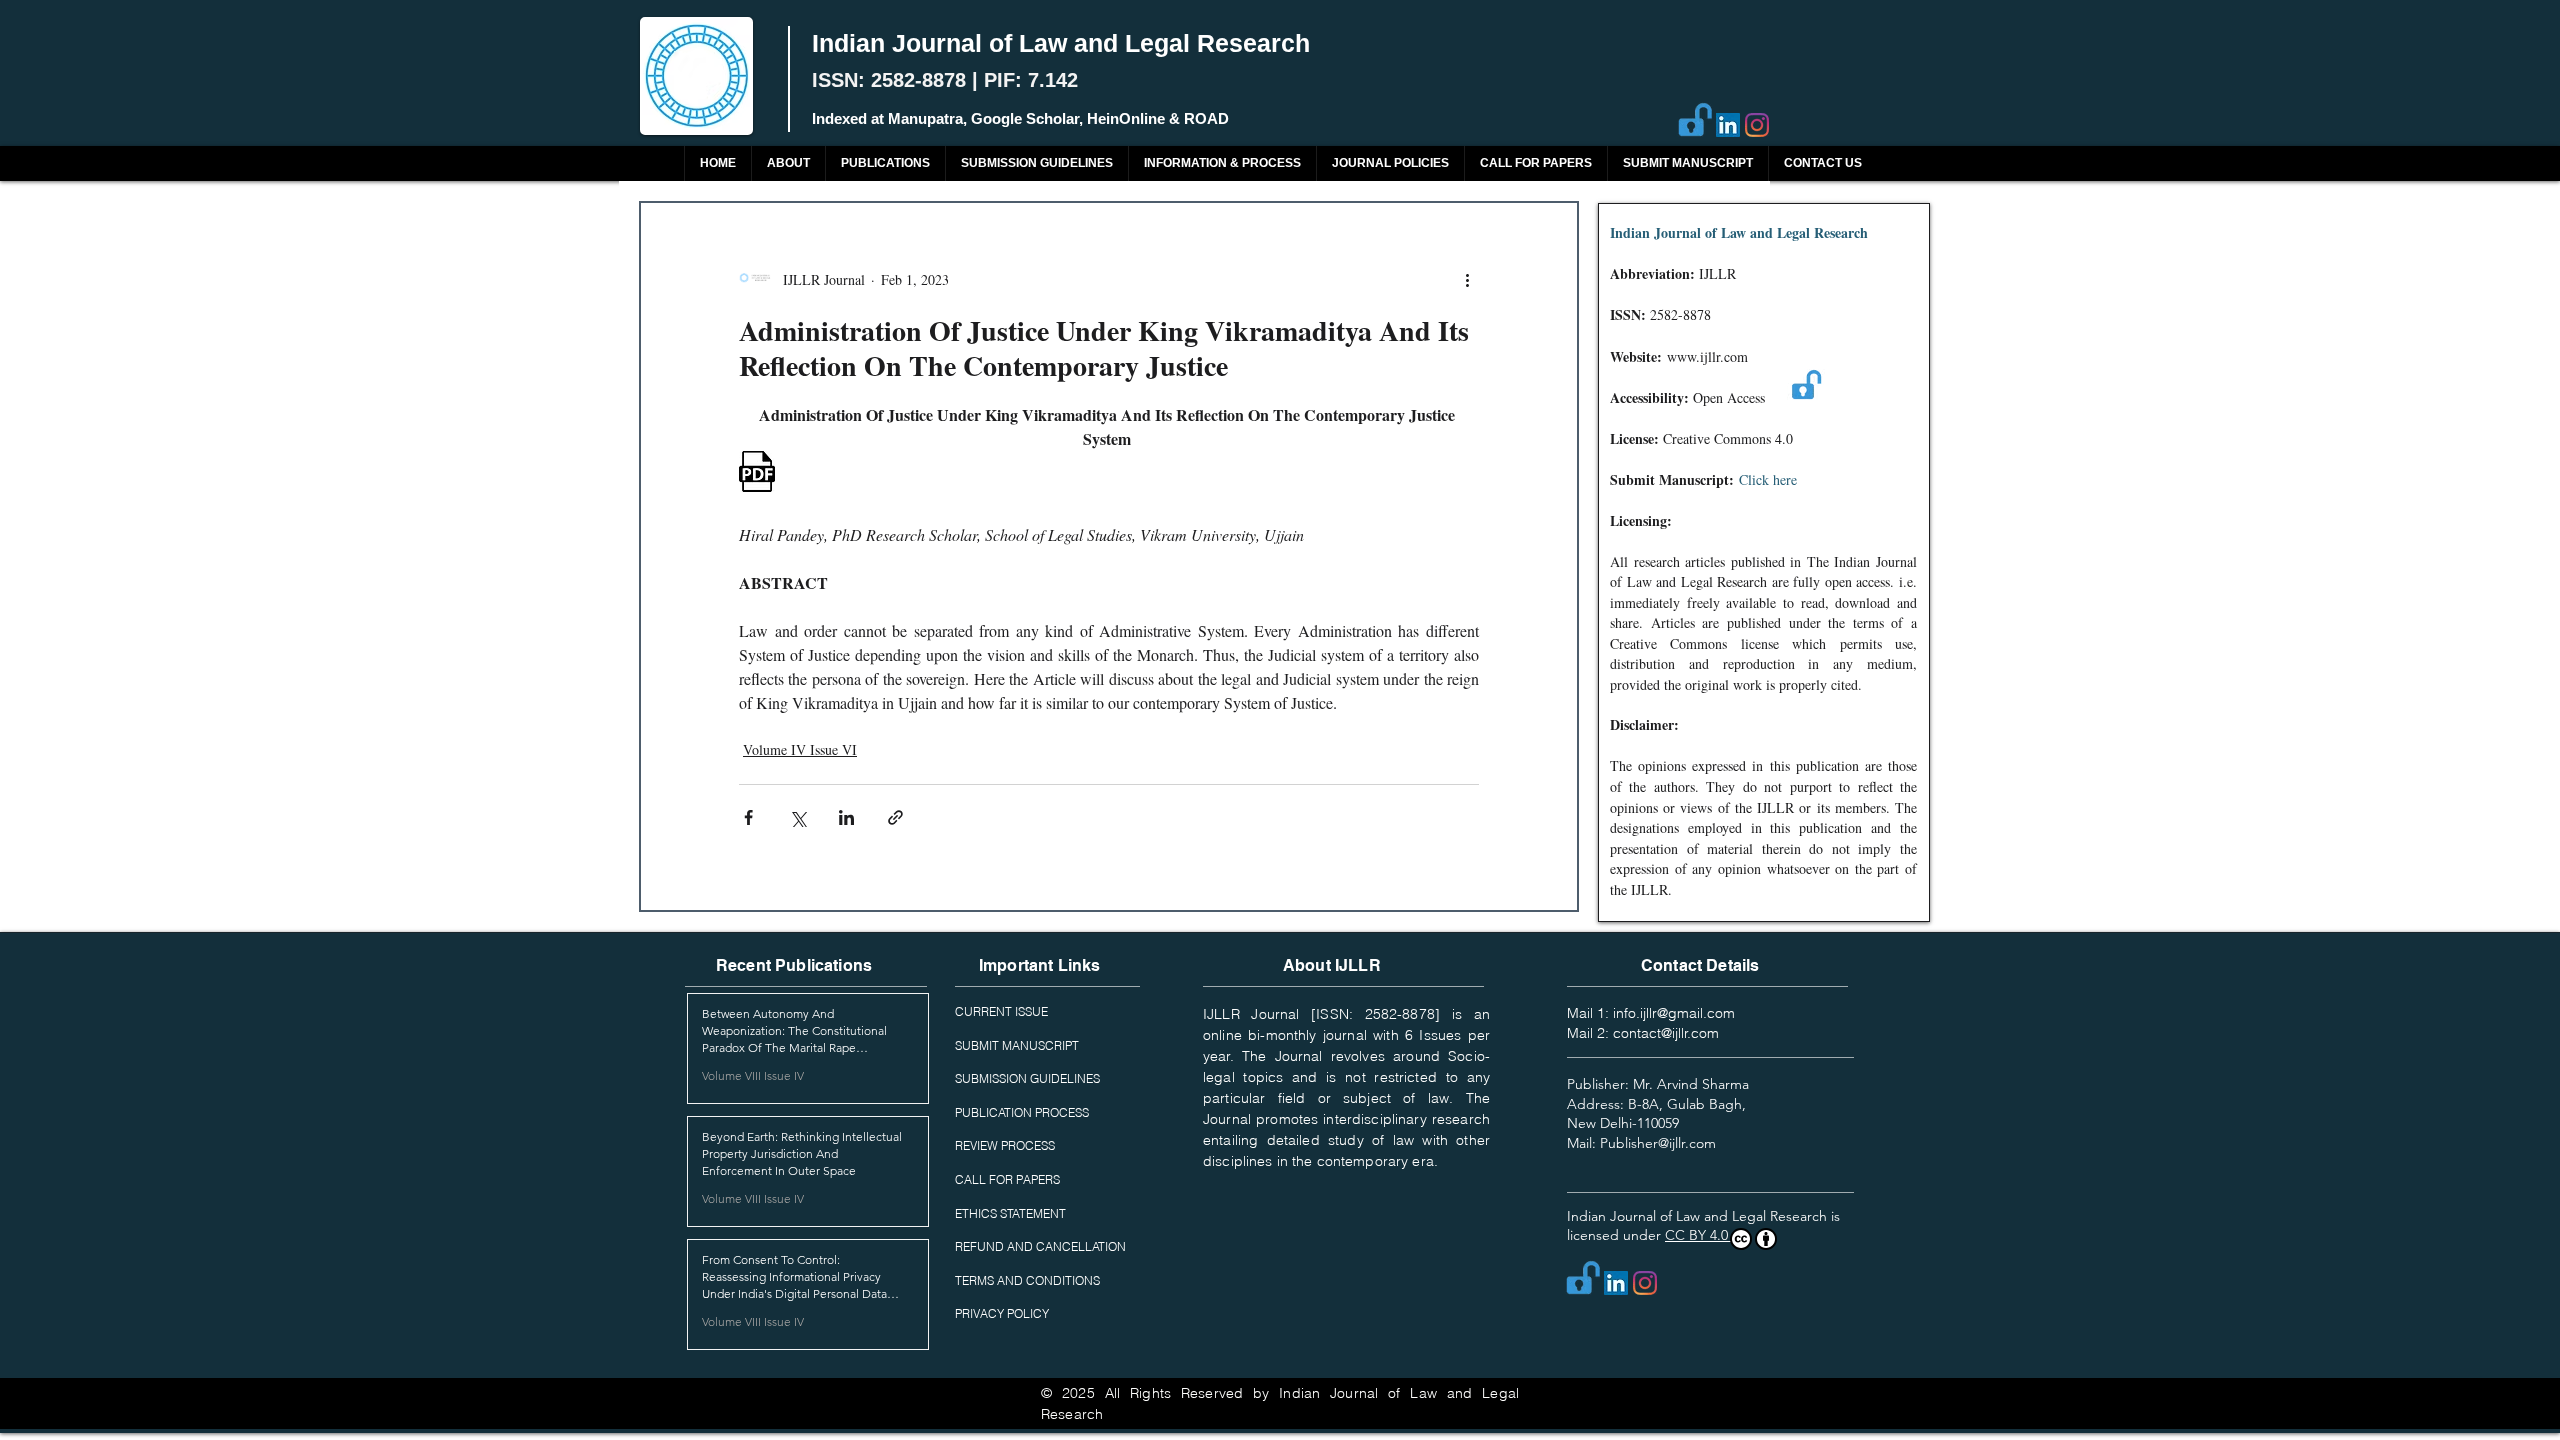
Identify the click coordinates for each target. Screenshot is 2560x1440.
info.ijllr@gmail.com (1674, 1013)
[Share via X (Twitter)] (797, 817)
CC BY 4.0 (1698, 1235)
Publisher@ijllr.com (1658, 1143)
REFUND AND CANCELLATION (1040, 1246)
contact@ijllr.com (1666, 1033)
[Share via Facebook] (748, 817)
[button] (885, 163)
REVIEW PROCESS (1005, 1145)
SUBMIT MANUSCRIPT (1017, 1045)
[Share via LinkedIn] (846, 817)
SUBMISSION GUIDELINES (1027, 1078)
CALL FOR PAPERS (1007, 1179)
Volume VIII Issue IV (753, 1075)
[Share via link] (895, 817)
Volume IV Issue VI (800, 749)
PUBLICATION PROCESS (1022, 1112)
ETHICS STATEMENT (1010, 1213)
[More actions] (1467, 279)
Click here (1768, 479)
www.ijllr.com (1707, 356)
